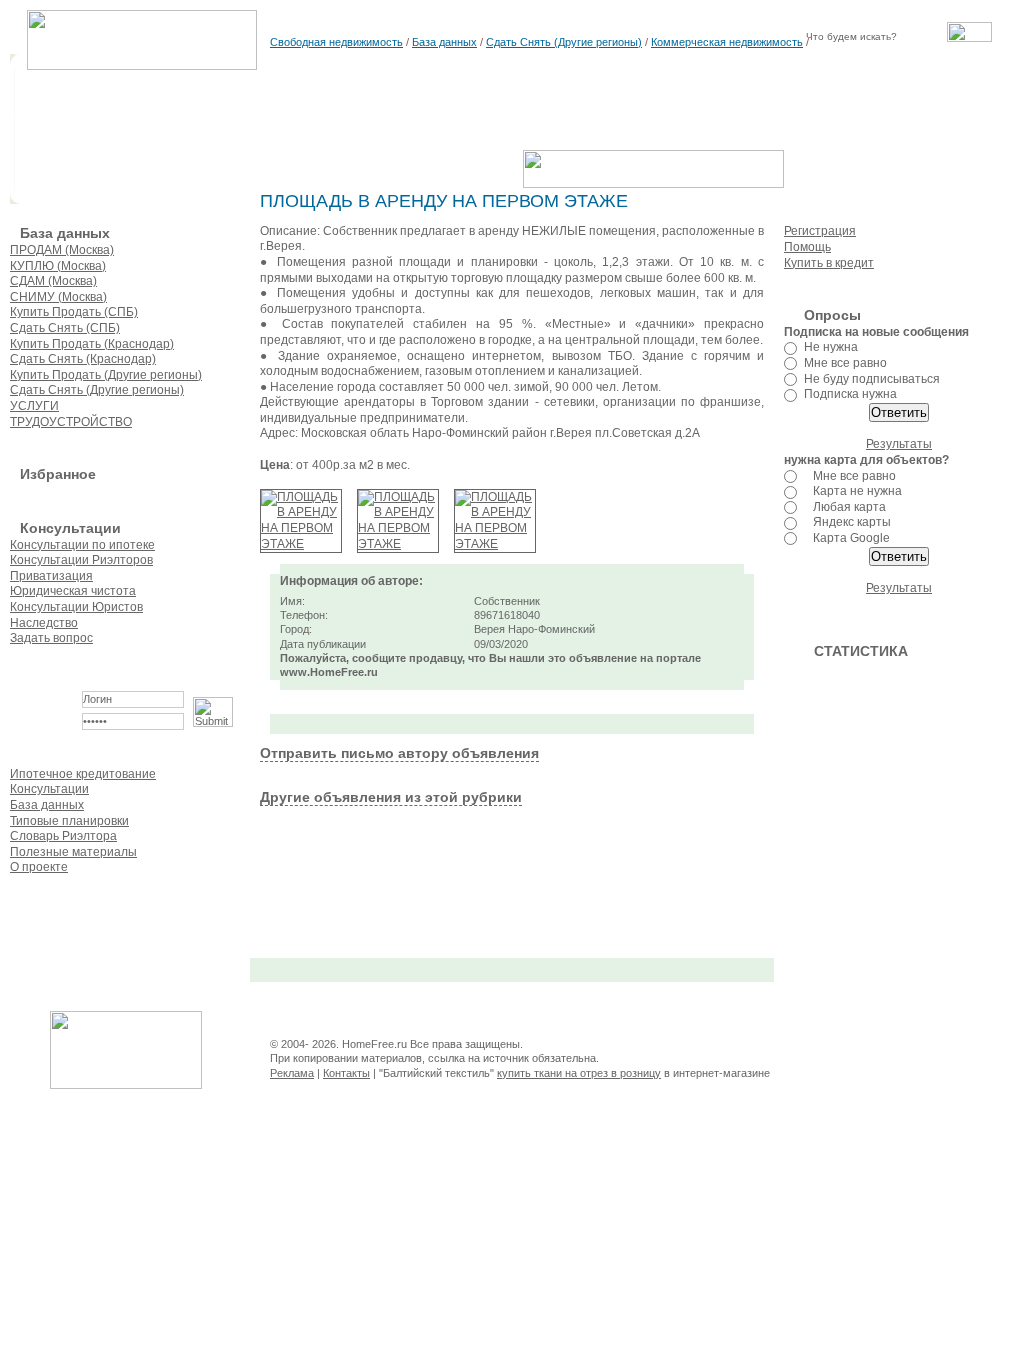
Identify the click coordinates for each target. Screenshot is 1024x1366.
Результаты (899, 444)
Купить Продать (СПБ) (74, 312)
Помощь (807, 247)
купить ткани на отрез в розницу (579, 1073)
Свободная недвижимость (336, 42)
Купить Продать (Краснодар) (92, 344)
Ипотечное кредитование (83, 774)
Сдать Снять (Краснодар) (83, 359)
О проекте (39, 867)
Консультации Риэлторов (81, 560)
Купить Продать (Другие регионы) (106, 375)
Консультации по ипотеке (82, 545)
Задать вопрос (51, 638)
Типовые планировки (69, 821)
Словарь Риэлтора (63, 836)
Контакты (346, 1073)
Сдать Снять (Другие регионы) (564, 42)
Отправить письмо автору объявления (399, 753)
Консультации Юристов (76, 607)
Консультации (49, 789)
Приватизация (51, 576)
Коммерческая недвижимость (727, 42)
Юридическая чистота (73, 591)
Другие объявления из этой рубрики (391, 797)
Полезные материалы (73, 852)
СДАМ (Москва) (53, 281)
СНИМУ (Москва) (58, 297)
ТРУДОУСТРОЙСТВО (71, 422)
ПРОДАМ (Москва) (62, 250)
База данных (444, 42)
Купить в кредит (829, 263)
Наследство (44, 623)
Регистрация (820, 231)
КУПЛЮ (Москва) (58, 266)
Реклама (292, 1073)
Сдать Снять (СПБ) (65, 328)
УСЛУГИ (34, 406)
